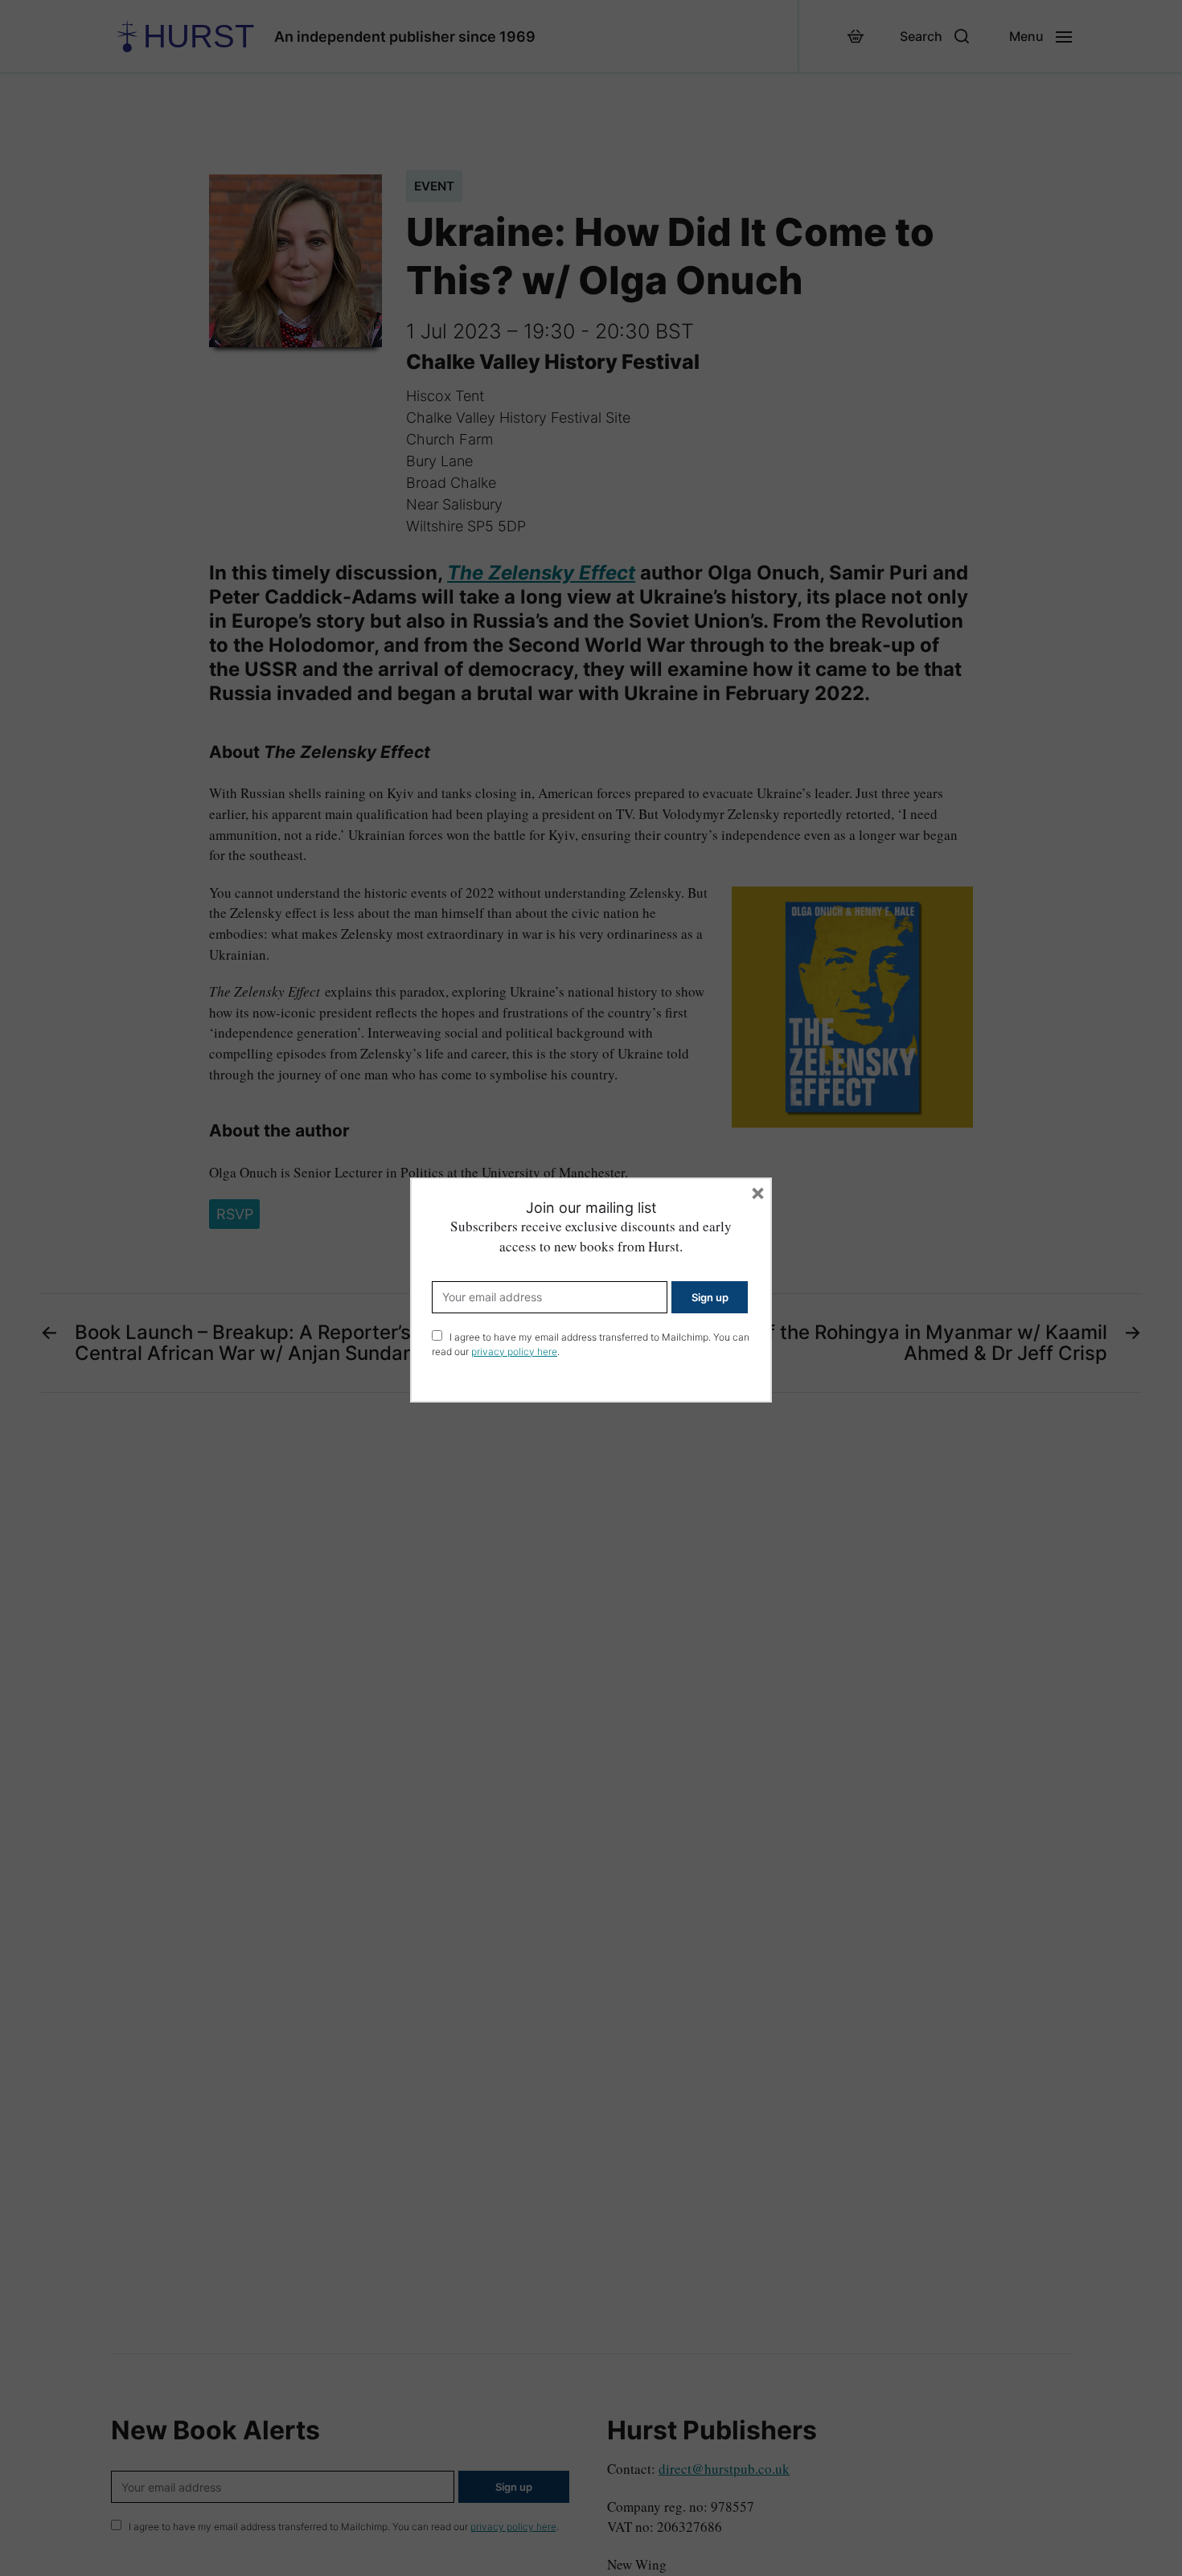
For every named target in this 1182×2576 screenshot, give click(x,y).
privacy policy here (514, 1351)
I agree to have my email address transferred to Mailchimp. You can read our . (591, 1344)
